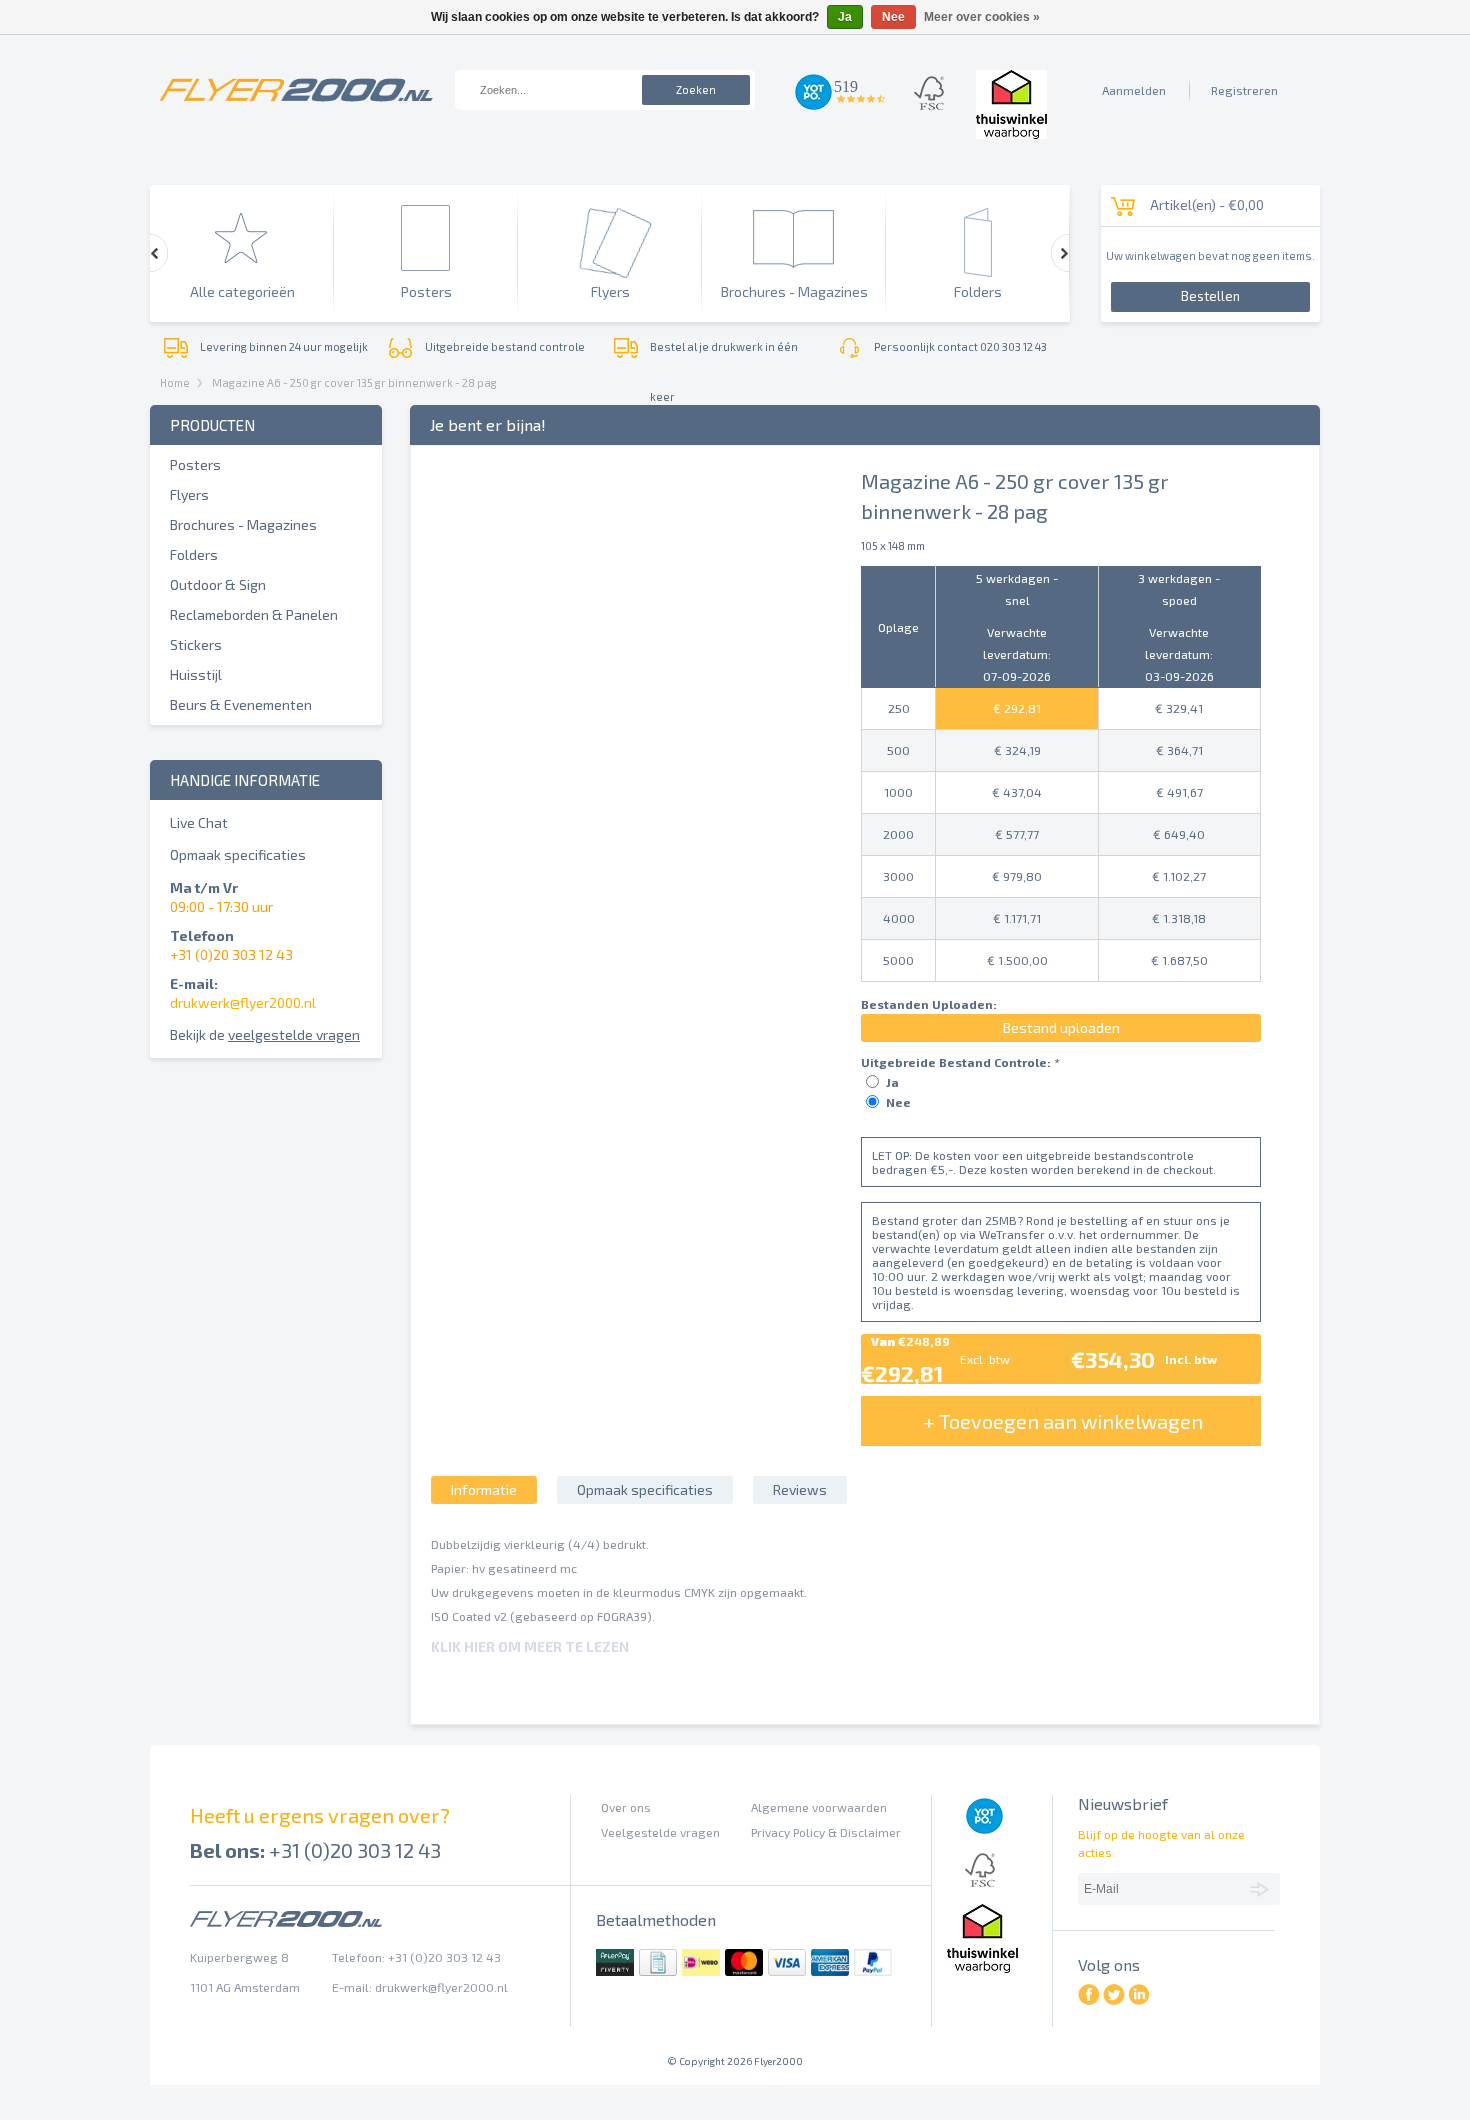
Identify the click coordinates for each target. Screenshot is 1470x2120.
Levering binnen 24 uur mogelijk (284, 346)
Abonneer (1262, 1888)
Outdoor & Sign (218, 584)
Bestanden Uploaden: (929, 1004)
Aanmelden (1134, 90)
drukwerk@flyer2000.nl (243, 1002)
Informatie (484, 1489)
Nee (898, 1102)
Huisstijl (196, 674)
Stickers (196, 644)
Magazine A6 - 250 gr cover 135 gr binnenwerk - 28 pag (354, 382)
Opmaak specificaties (238, 854)
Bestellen (1210, 296)
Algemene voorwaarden (819, 1807)
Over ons (626, 1807)
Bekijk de (265, 1034)
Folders (194, 554)
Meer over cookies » (982, 17)
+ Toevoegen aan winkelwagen (1063, 1421)
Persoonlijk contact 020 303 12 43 (960, 346)
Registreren (1244, 90)
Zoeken (696, 89)
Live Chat (199, 822)
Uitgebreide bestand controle (505, 346)
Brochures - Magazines (243, 524)
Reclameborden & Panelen (254, 614)
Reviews (800, 1489)
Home (175, 382)
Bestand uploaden (1061, 1027)
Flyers (189, 494)
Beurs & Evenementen (241, 704)
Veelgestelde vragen (660, 1832)
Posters (195, 464)
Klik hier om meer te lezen (530, 1646)
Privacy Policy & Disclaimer (826, 1832)
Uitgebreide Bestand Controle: (960, 1062)
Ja (892, 1082)
